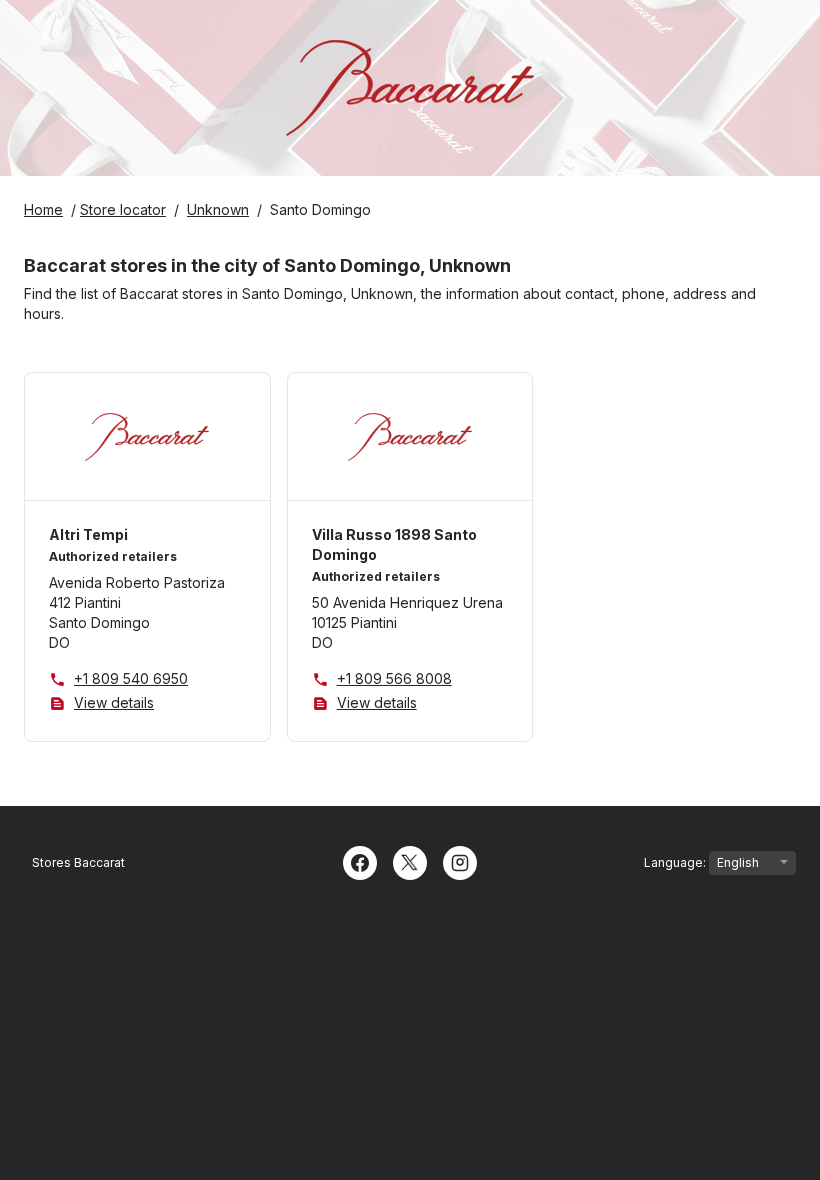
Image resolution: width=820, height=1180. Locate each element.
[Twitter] (410, 861)
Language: (676, 862)
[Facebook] (360, 861)
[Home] (410, 88)
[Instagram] (460, 861)
